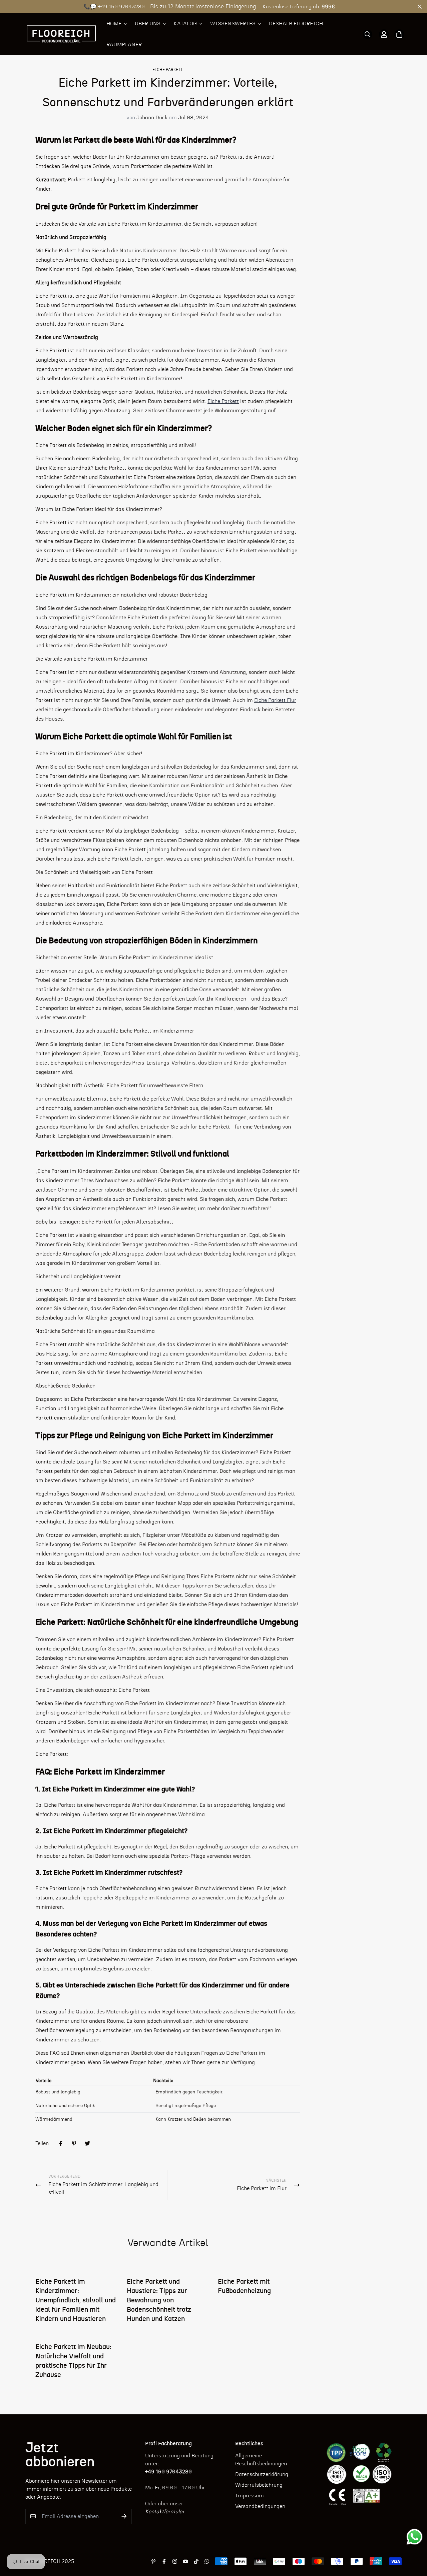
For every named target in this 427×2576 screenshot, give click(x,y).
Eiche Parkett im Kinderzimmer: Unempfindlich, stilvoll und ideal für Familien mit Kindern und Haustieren (76, 2300)
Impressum (250, 2496)
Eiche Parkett (168, 70)
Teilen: (43, 2143)
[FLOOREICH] (61, 34)
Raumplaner (124, 45)
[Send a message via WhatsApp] (414, 2537)
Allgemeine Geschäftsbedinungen (261, 2460)
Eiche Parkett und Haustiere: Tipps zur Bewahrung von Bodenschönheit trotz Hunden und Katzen (159, 2300)
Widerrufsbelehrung (259, 2485)
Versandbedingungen (260, 2506)
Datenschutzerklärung (262, 2474)
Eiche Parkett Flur (275, 700)
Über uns (148, 24)
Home (114, 24)
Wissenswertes (233, 24)
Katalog (185, 24)
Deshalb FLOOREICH (296, 24)
